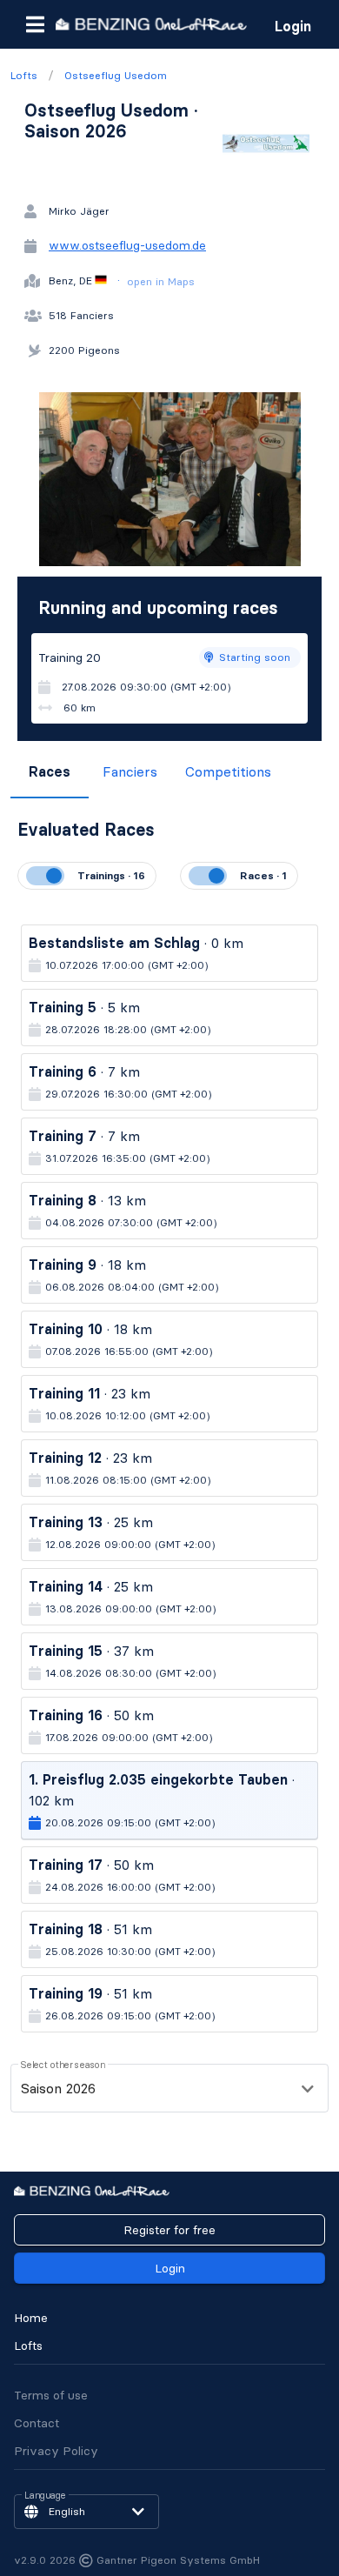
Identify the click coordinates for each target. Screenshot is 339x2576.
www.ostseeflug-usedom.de (127, 245)
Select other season (63, 2065)
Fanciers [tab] (130, 771)
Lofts (28, 2346)
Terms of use (51, 2395)
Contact (37, 2423)
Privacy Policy (56, 2451)
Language (45, 2496)
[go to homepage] (151, 24)
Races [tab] (50, 771)
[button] (35, 24)
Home (31, 2318)
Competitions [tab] (228, 771)
